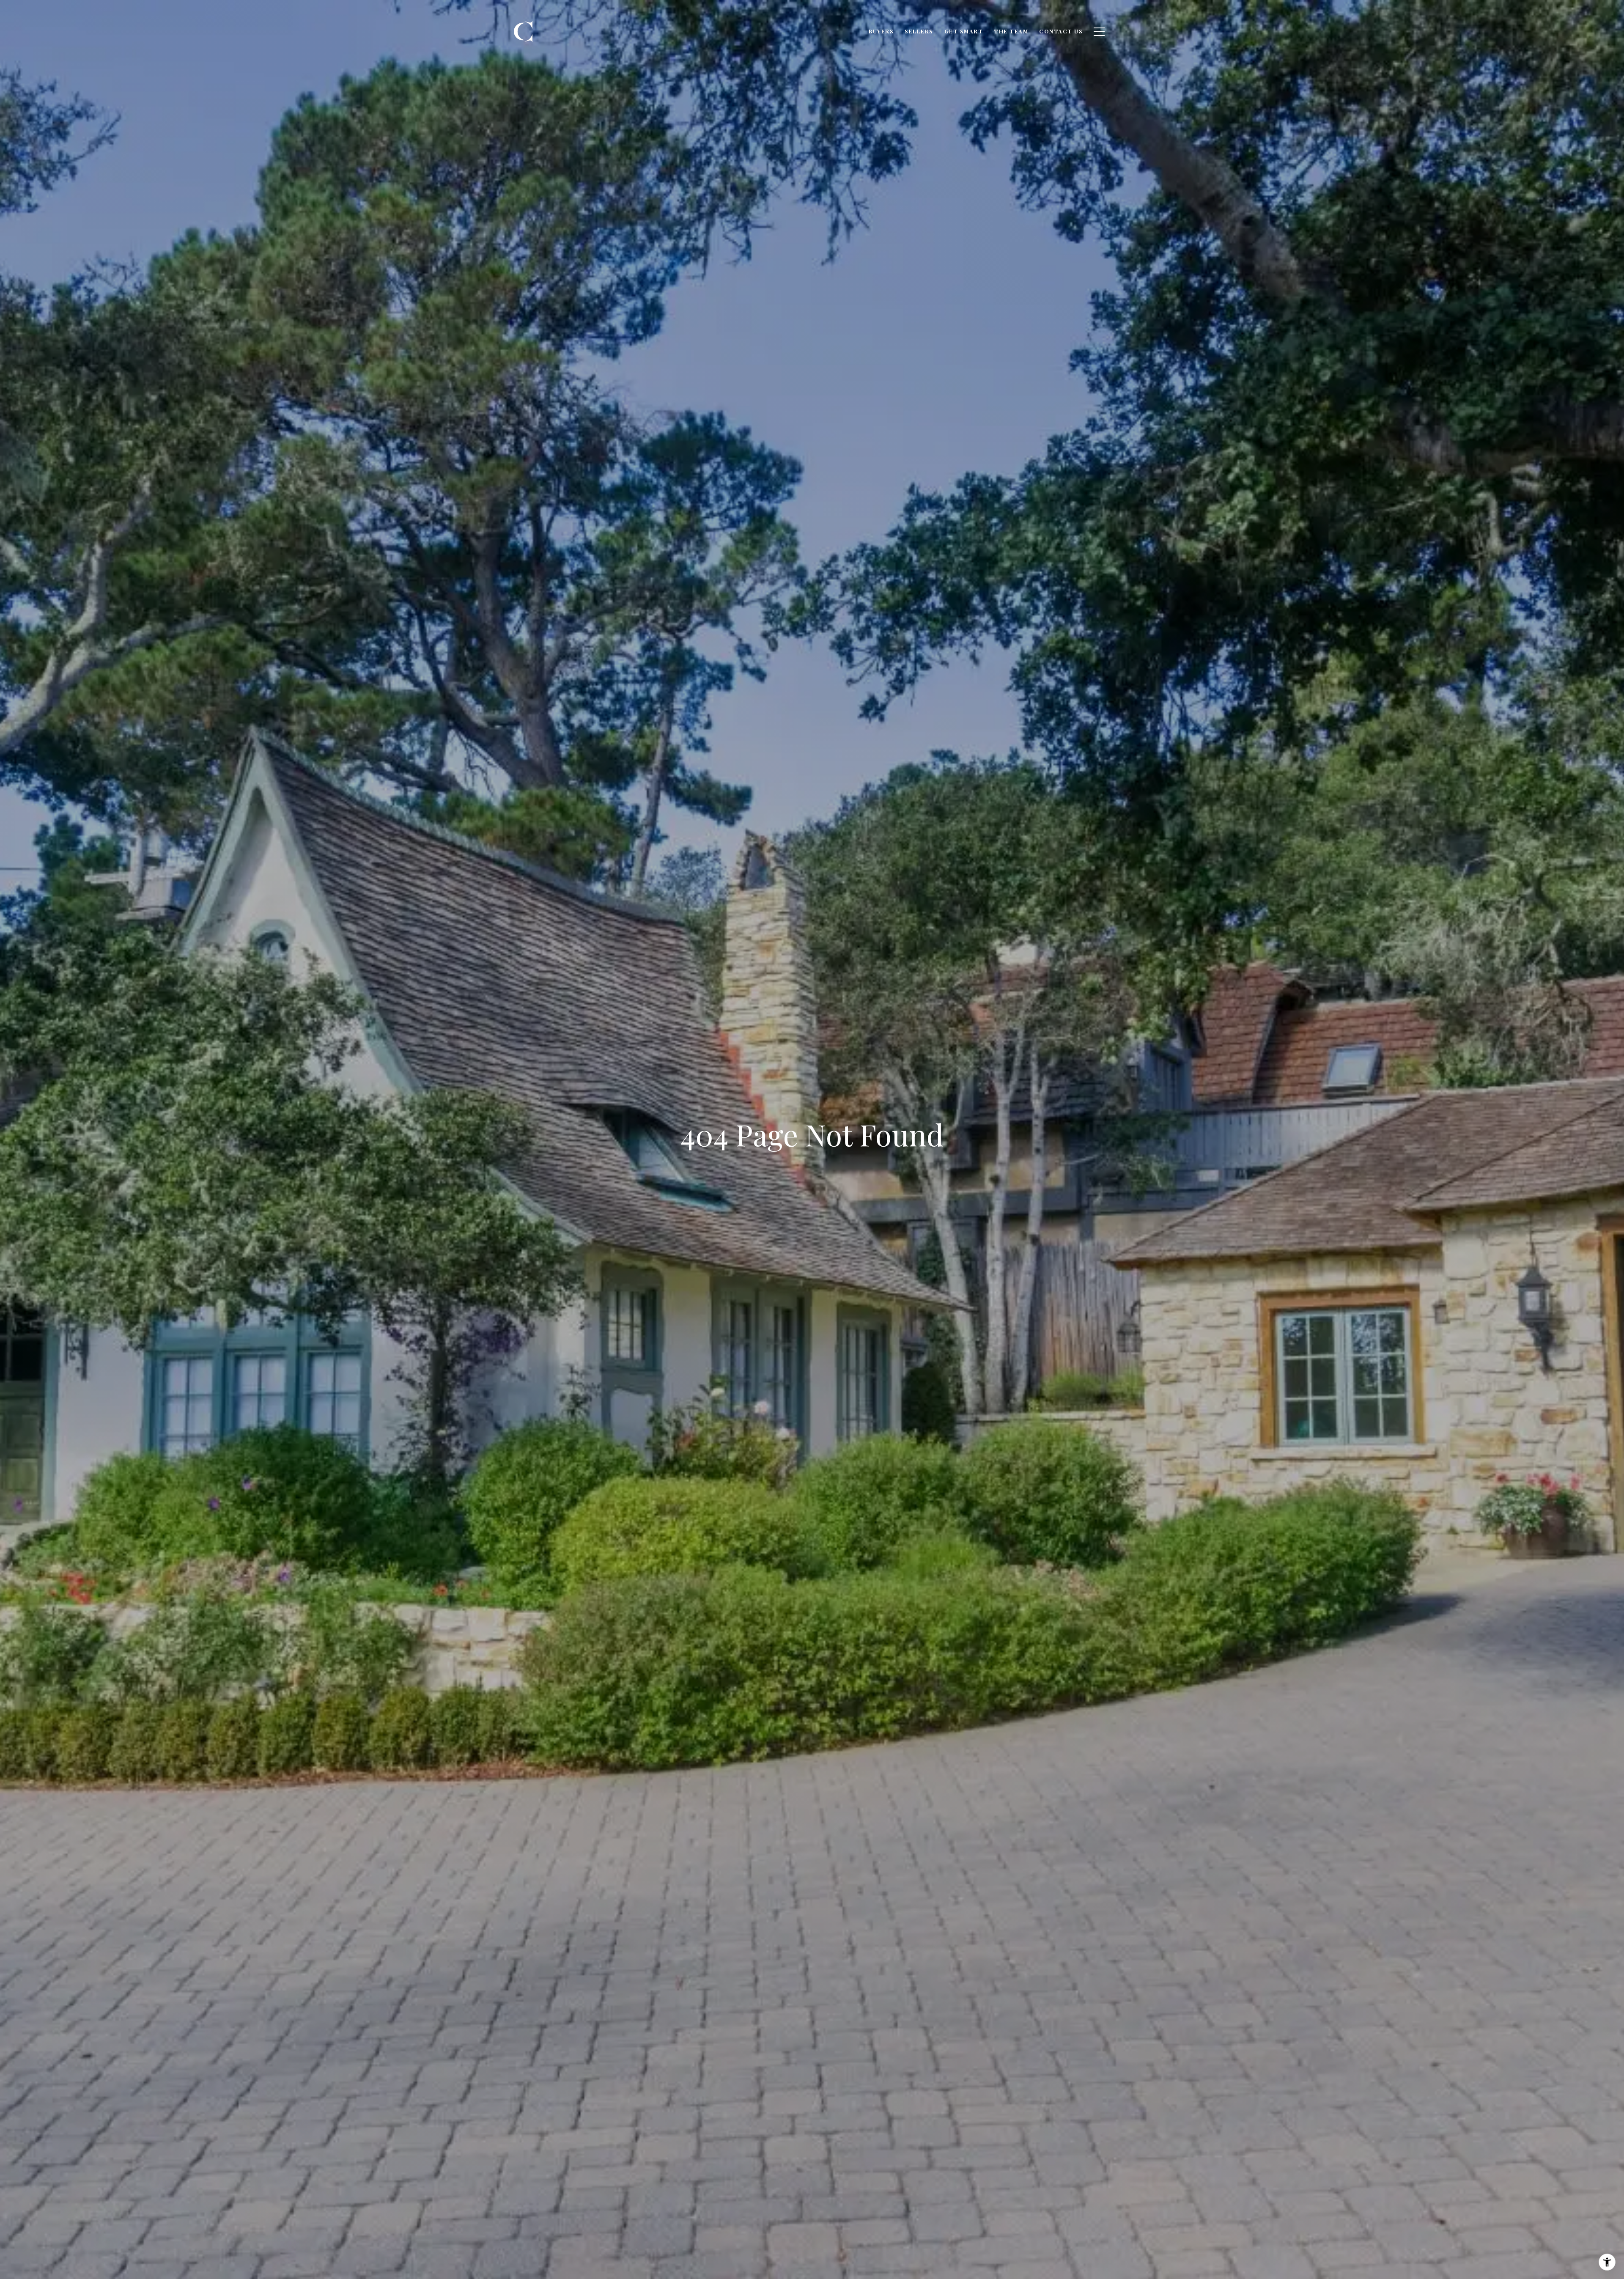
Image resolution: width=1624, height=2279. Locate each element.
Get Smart (964, 31)
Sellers (919, 31)
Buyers (881, 31)
